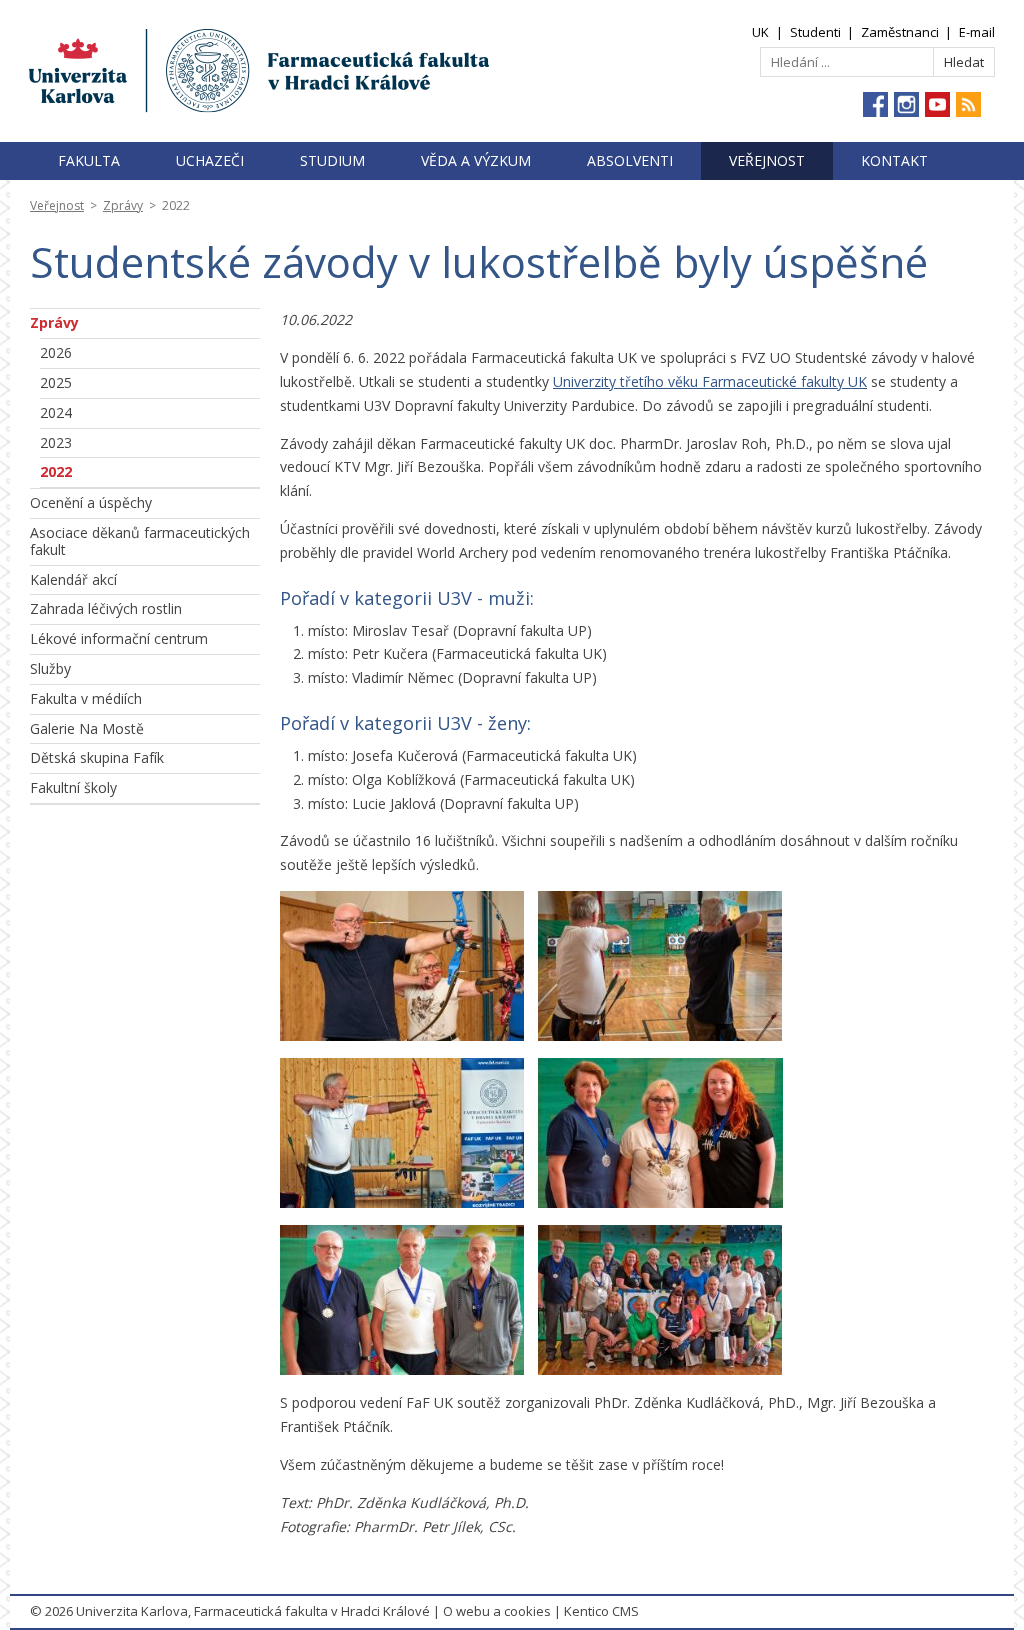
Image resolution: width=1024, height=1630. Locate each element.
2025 (56, 382)
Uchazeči (210, 160)
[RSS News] (968, 104)
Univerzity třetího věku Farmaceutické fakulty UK (710, 381)
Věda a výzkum (476, 160)
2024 (56, 412)
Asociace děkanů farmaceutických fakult (140, 541)
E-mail (977, 32)
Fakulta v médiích (86, 698)
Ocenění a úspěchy (91, 502)
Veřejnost (767, 160)
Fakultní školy (73, 787)
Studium (332, 160)
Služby (50, 668)
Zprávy (123, 205)
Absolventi (630, 160)
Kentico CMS (601, 1611)
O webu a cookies (497, 1611)
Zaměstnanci (900, 32)
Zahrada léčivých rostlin (106, 608)
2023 (56, 442)
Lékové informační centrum (119, 638)
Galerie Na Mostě (87, 728)
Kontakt (894, 160)
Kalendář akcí (73, 579)
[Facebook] (875, 104)
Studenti (815, 32)
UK (760, 32)
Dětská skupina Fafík (97, 757)
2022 (56, 471)
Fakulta (89, 160)
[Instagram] (906, 104)
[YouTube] (937, 104)
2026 (56, 352)
